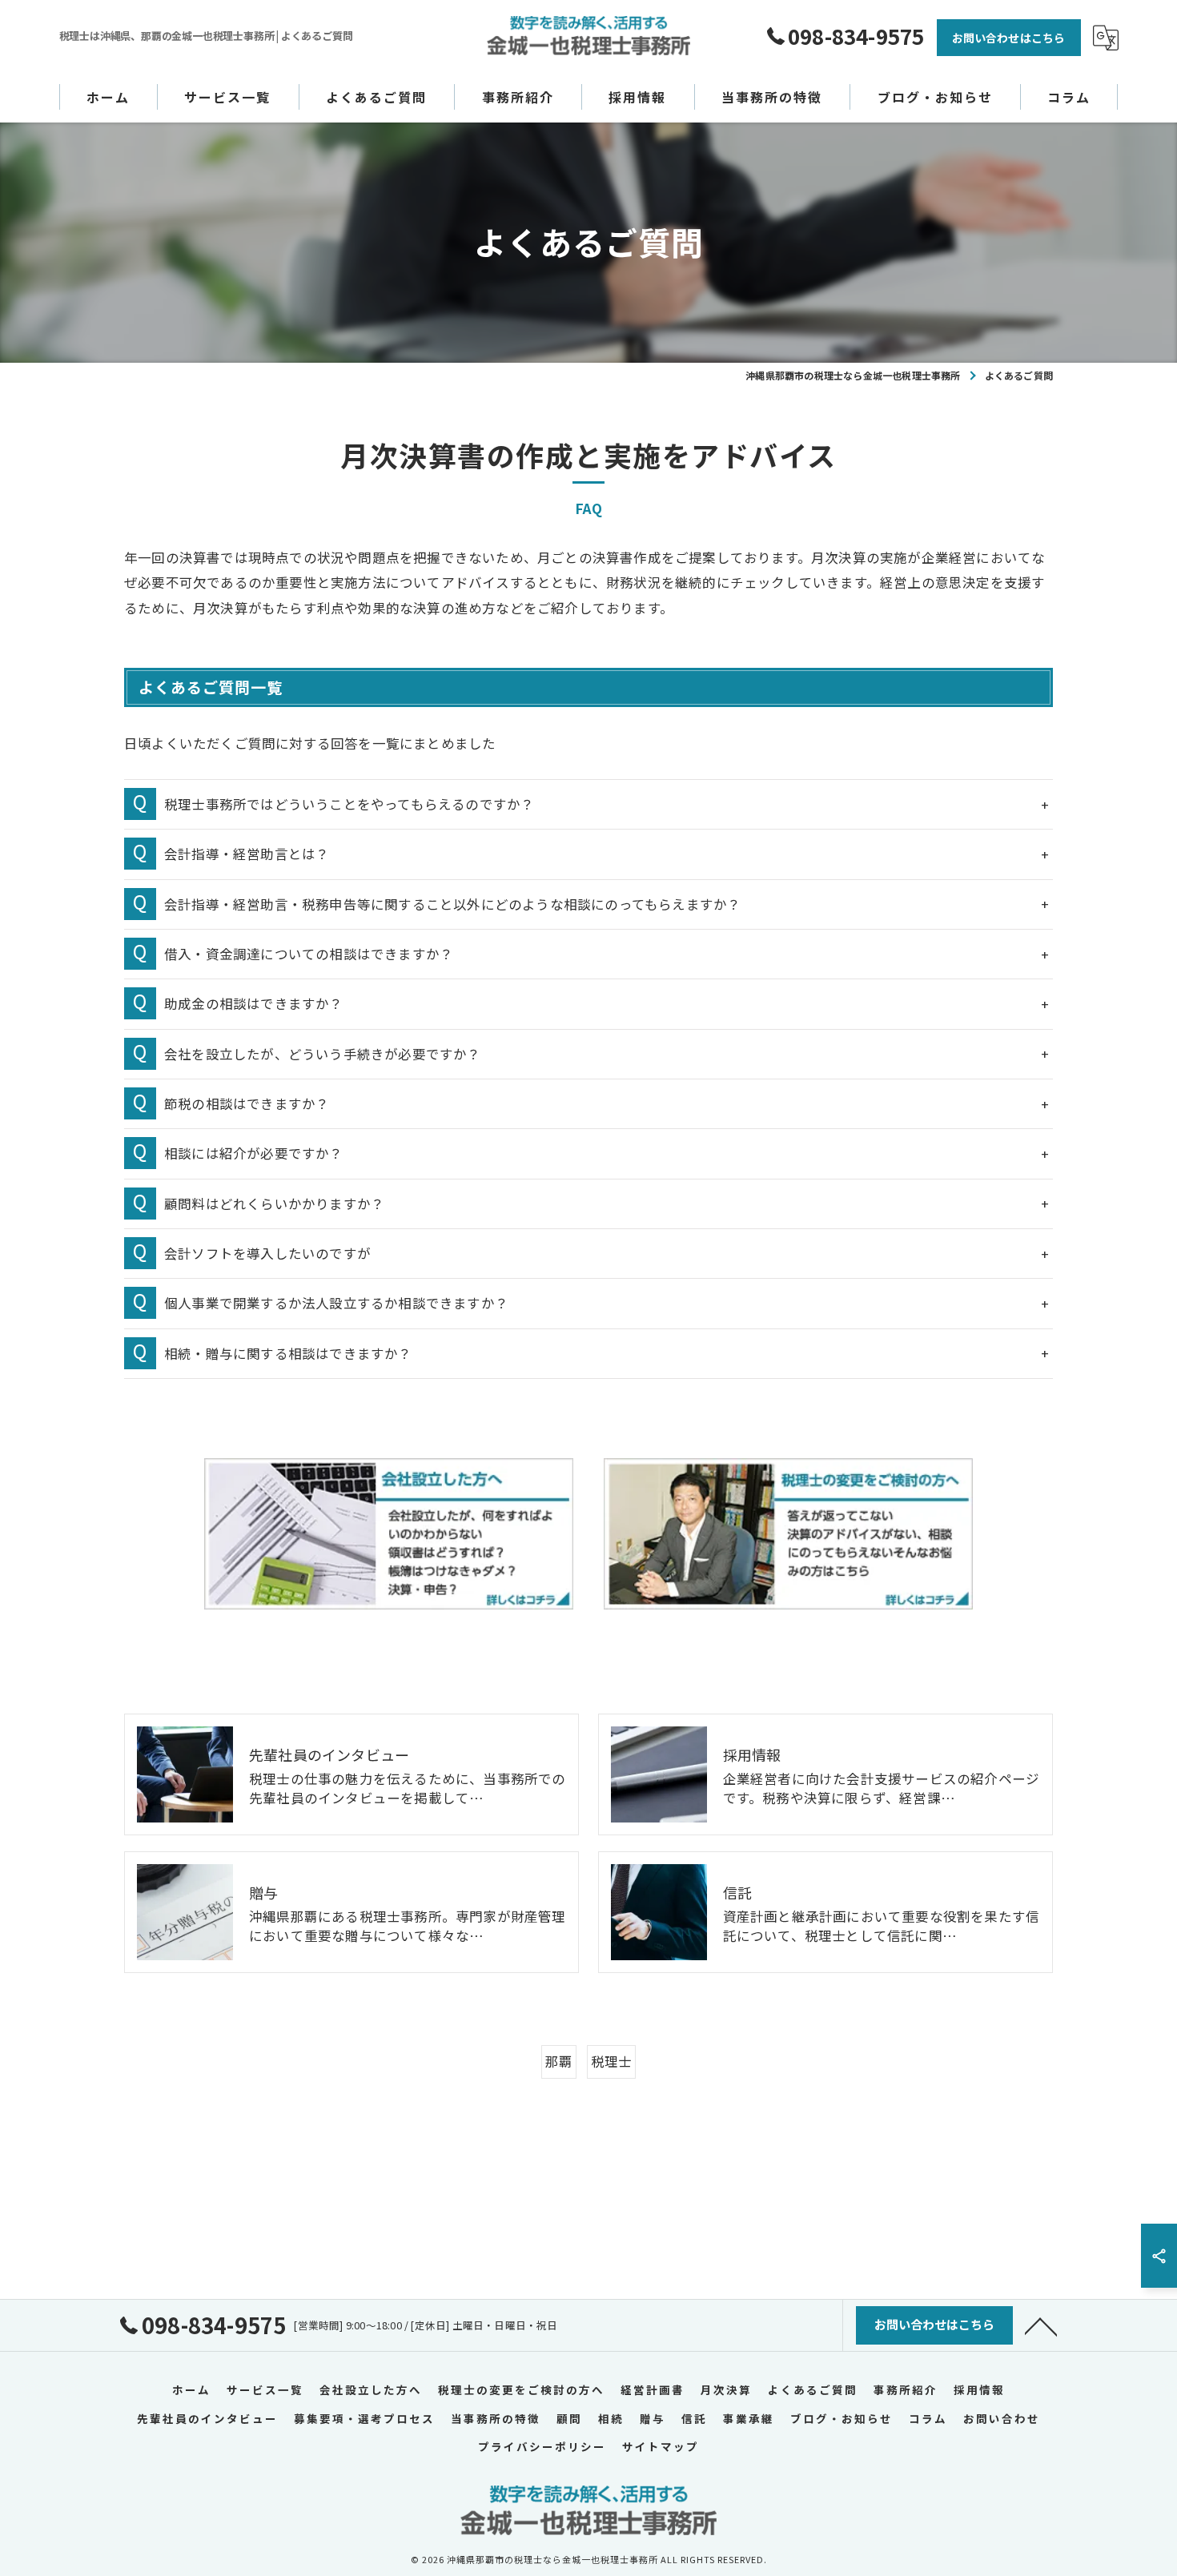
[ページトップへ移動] (1041, 2325)
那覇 (559, 2061)
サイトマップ (661, 2446)
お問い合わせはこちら (1009, 38)
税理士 (612, 2061)
